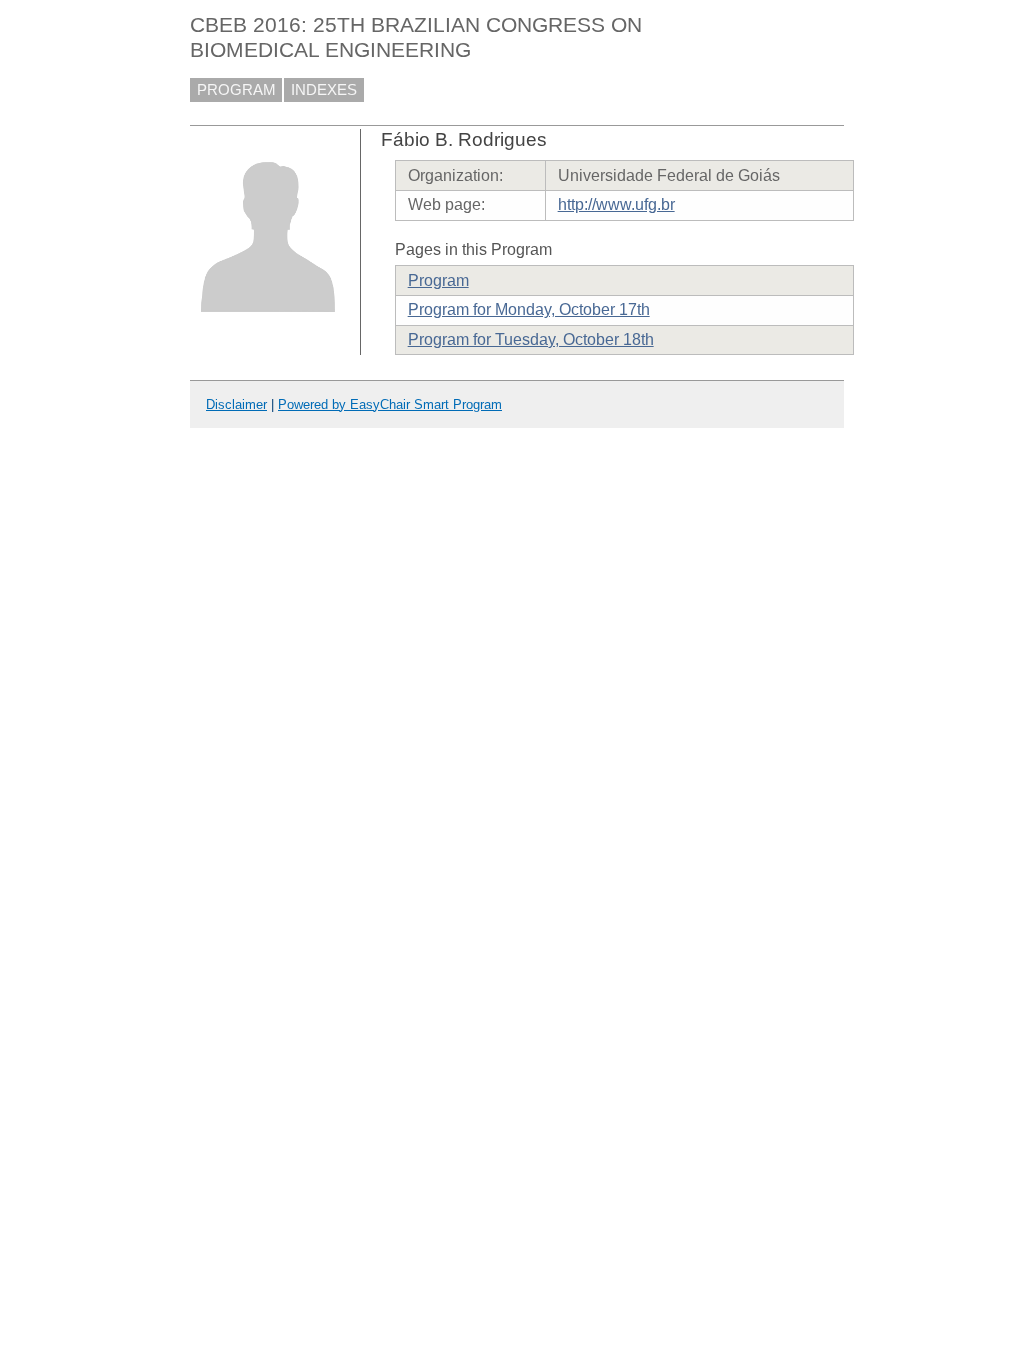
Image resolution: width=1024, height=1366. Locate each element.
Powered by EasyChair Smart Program (390, 404)
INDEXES (324, 90)
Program (438, 280)
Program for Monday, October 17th (529, 309)
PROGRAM (236, 90)
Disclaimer (236, 404)
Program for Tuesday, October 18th (531, 339)
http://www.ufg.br (616, 204)
